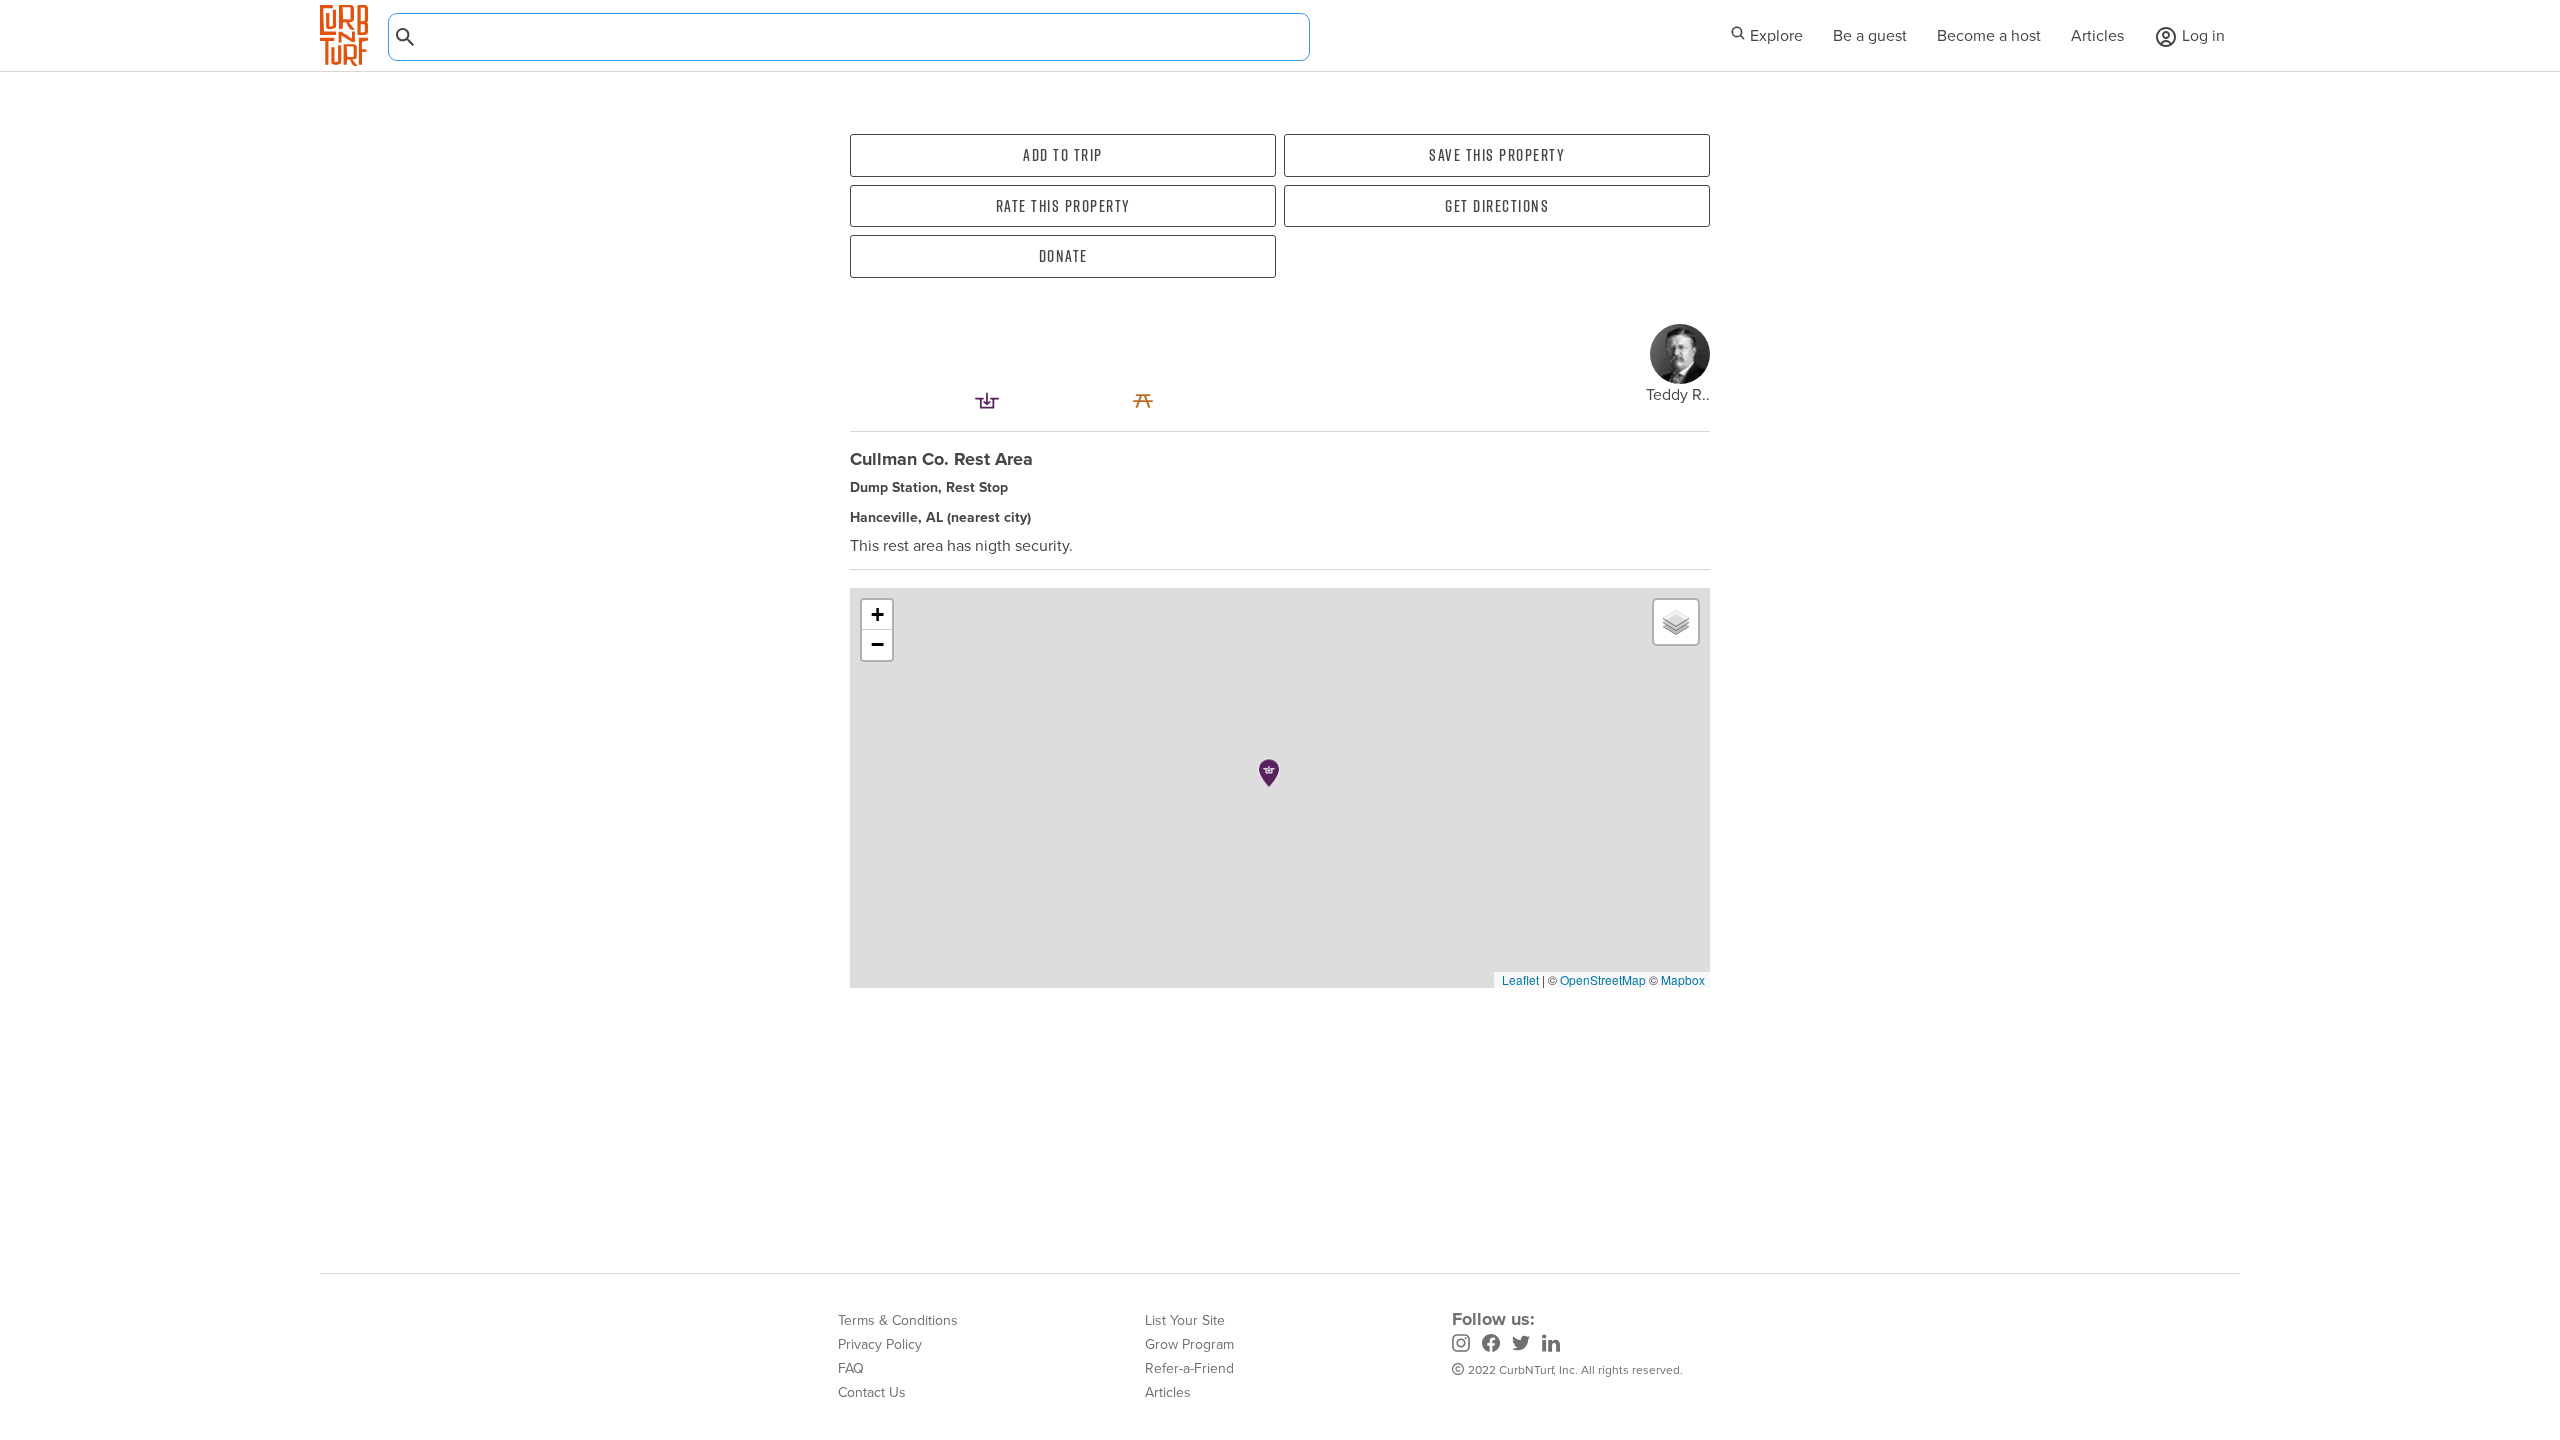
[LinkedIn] (1551, 1346)
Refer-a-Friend (1189, 1368)
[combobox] (849, 37)
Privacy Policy (880, 1344)
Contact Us (872, 1392)
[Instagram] (1461, 1346)
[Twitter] (1521, 1346)
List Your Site (1185, 1320)
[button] (1269, 773)
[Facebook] (1491, 1346)
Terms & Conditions (898, 1320)
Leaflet (1519, 979)
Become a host (1989, 35)
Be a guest (1870, 35)
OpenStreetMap (1603, 979)
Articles (2097, 35)
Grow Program (1189, 1344)
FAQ (851, 1368)
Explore (1774, 35)
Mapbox (1683, 979)
